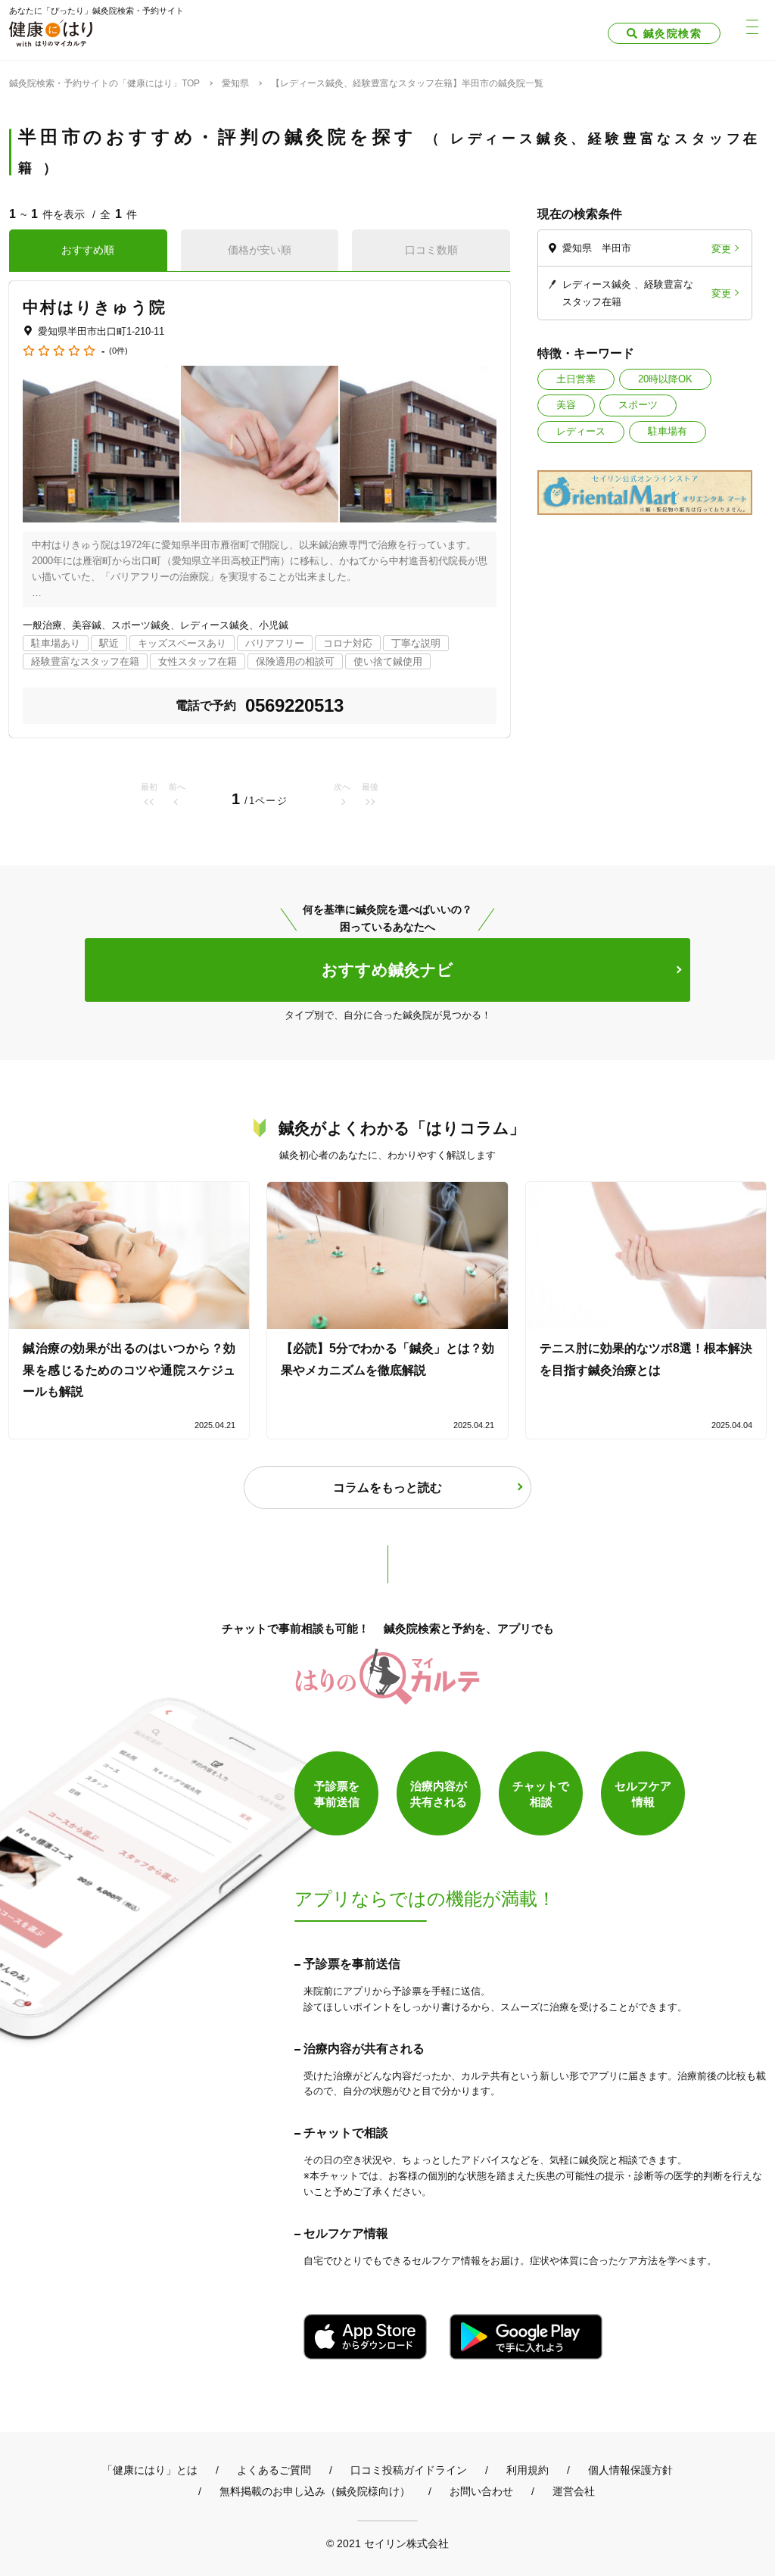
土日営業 (576, 379)
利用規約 (528, 2470)
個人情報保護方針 (630, 2470)
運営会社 (574, 2491)
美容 (566, 405)
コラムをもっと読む (387, 1488)
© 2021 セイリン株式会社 (387, 2543)
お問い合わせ (481, 2491)
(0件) (118, 351)
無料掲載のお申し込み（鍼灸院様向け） (315, 2491)
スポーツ (638, 405)
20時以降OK (665, 379)
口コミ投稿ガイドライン (409, 2470)
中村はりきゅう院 (95, 307)
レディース (581, 431)
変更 (721, 248)
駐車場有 (668, 431)
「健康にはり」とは (150, 2470)
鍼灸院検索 (672, 33)
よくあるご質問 (274, 2470)
